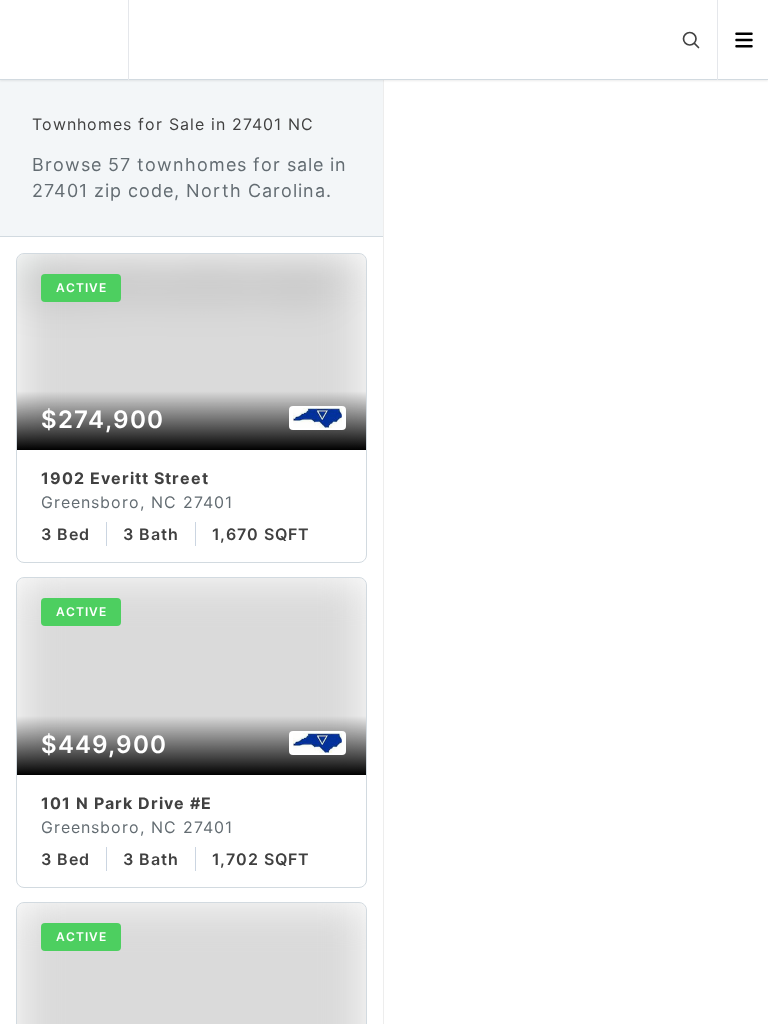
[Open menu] (743, 40)
